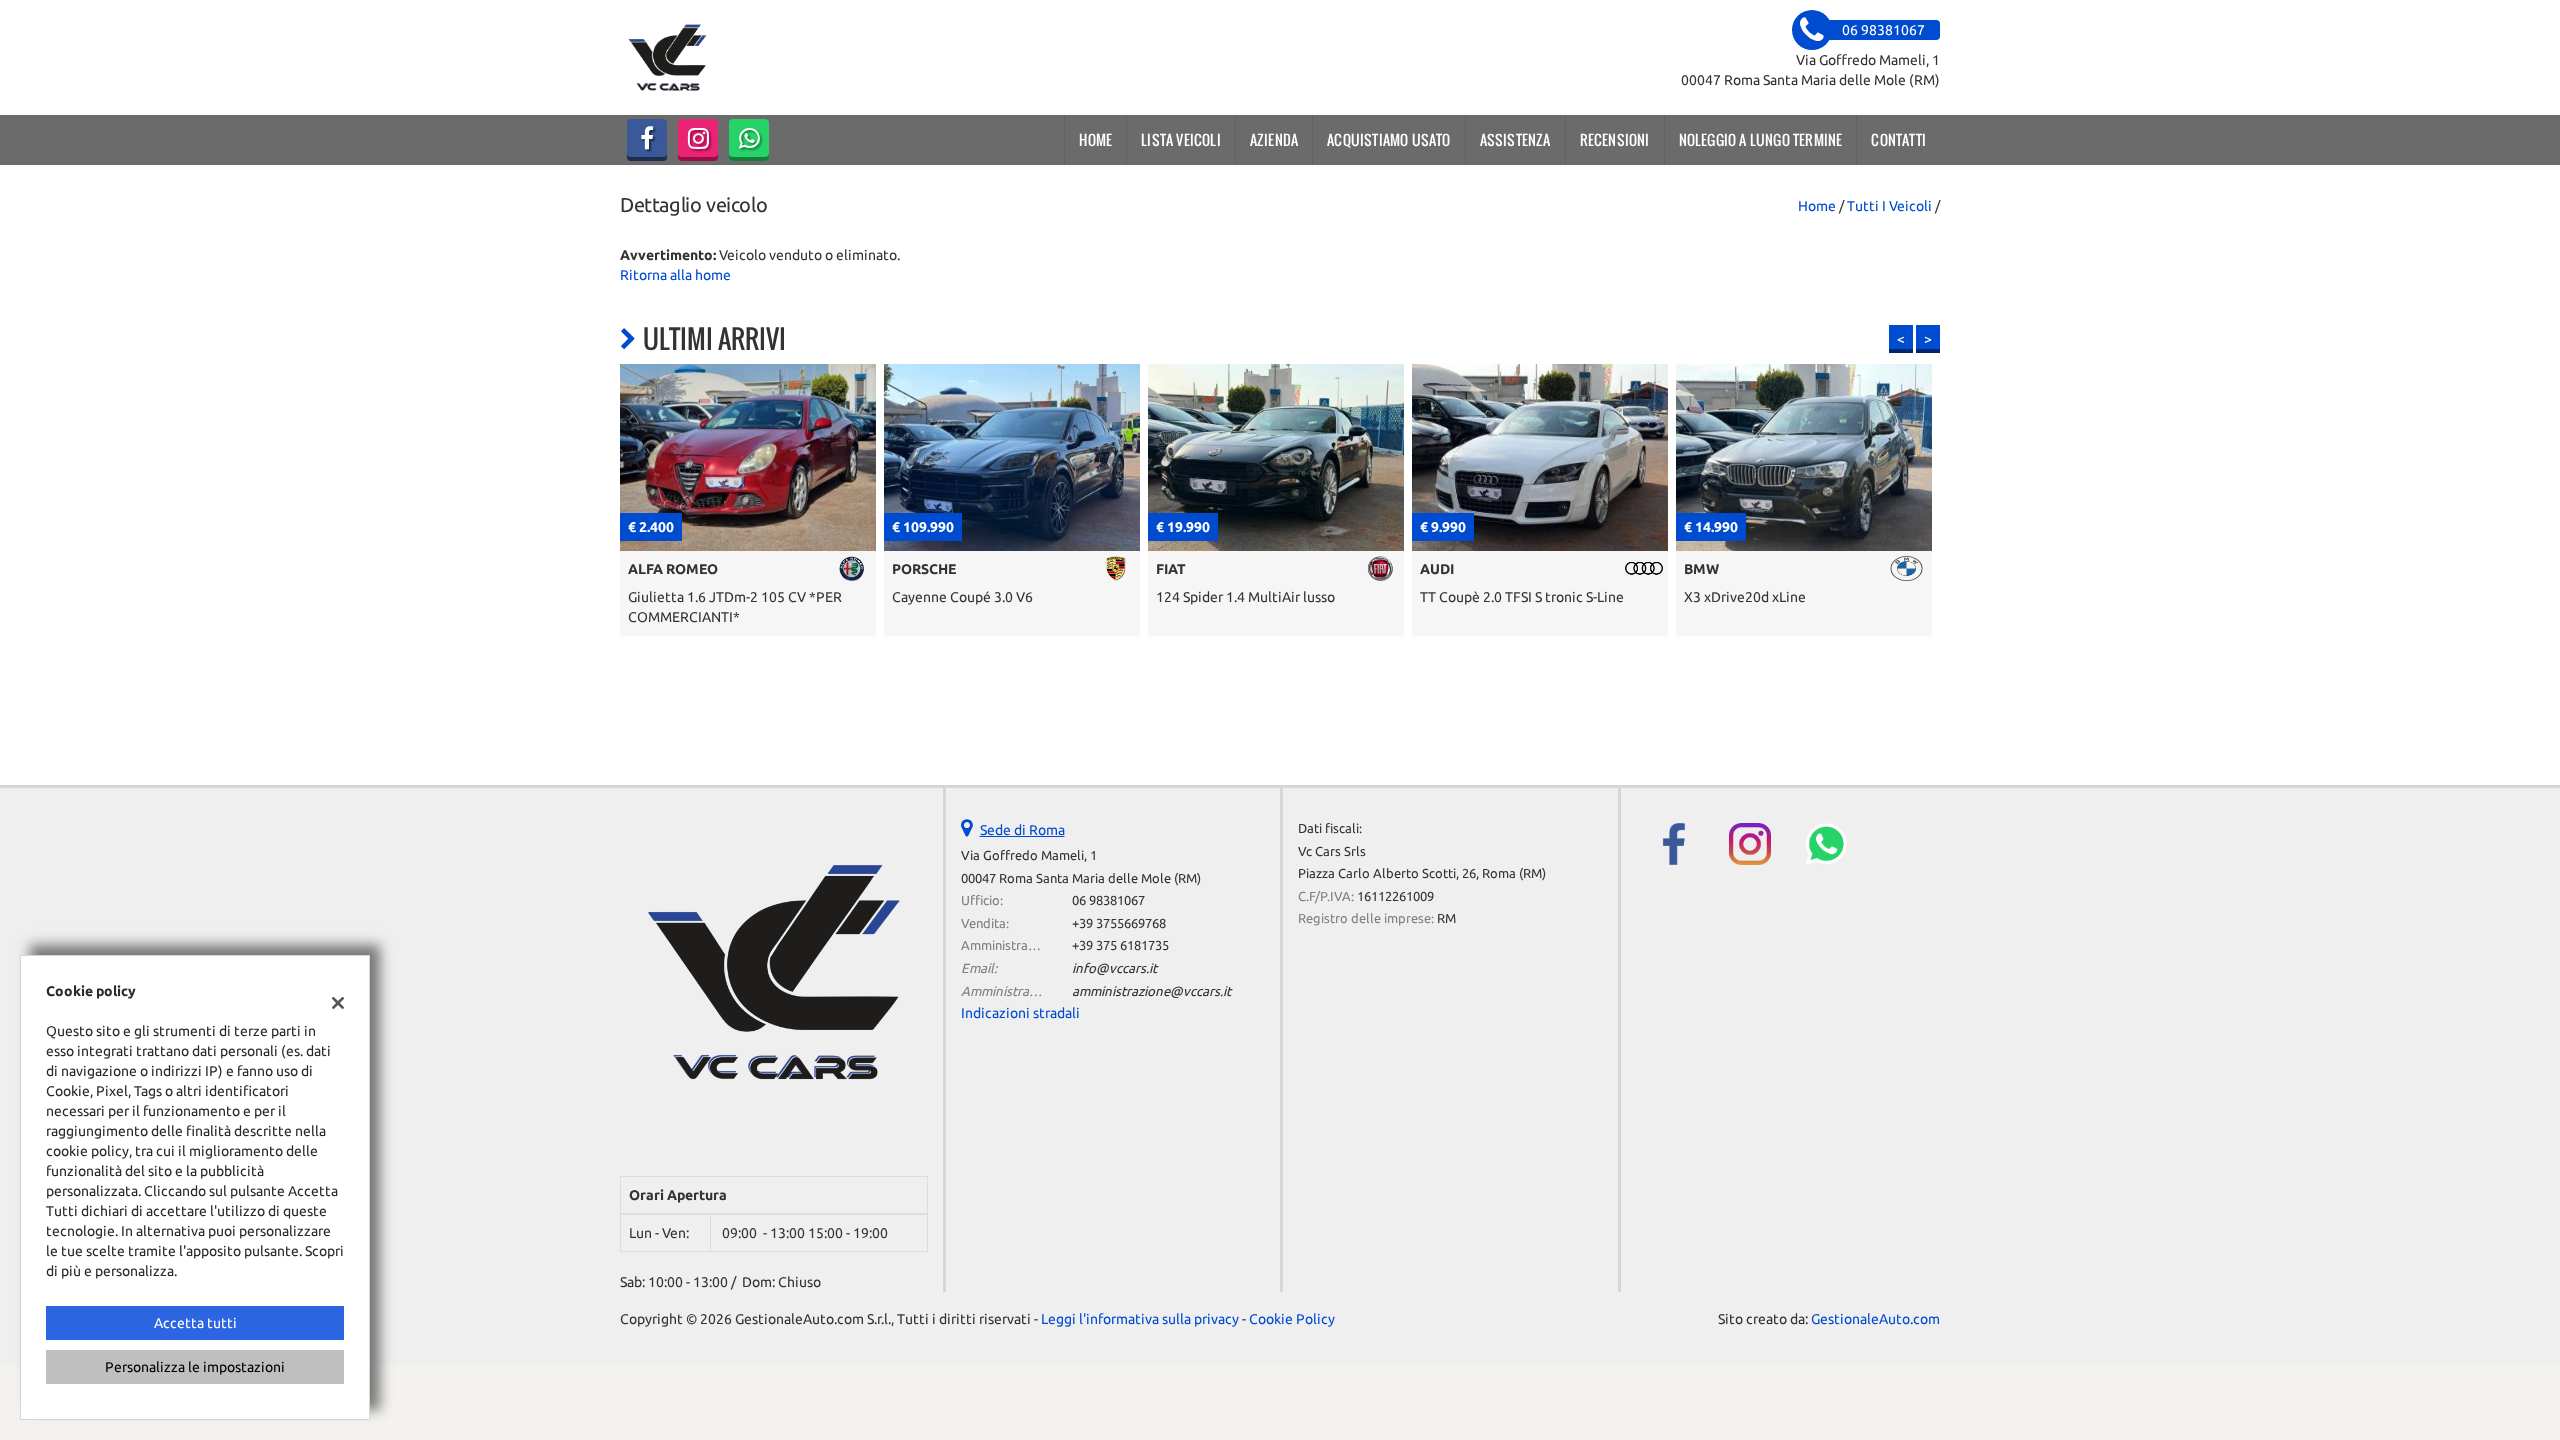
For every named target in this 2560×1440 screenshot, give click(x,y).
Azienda (1274, 139)
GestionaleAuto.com (1875, 1319)
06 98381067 (1108, 900)
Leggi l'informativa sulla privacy (1140, 1319)
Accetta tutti (195, 1323)
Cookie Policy (1292, 1319)
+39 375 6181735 (1120, 945)
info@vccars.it (1114, 968)
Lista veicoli (1181, 139)
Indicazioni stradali (1020, 1013)
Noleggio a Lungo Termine (1761, 139)
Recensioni (1615, 139)
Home (1095, 139)
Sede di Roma (1022, 830)
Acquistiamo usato (1388, 139)
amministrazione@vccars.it (1151, 991)
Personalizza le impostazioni (195, 1367)
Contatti (1898, 139)
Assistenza (1515, 139)
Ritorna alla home (675, 275)
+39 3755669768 (1119, 923)
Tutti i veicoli (1889, 206)
